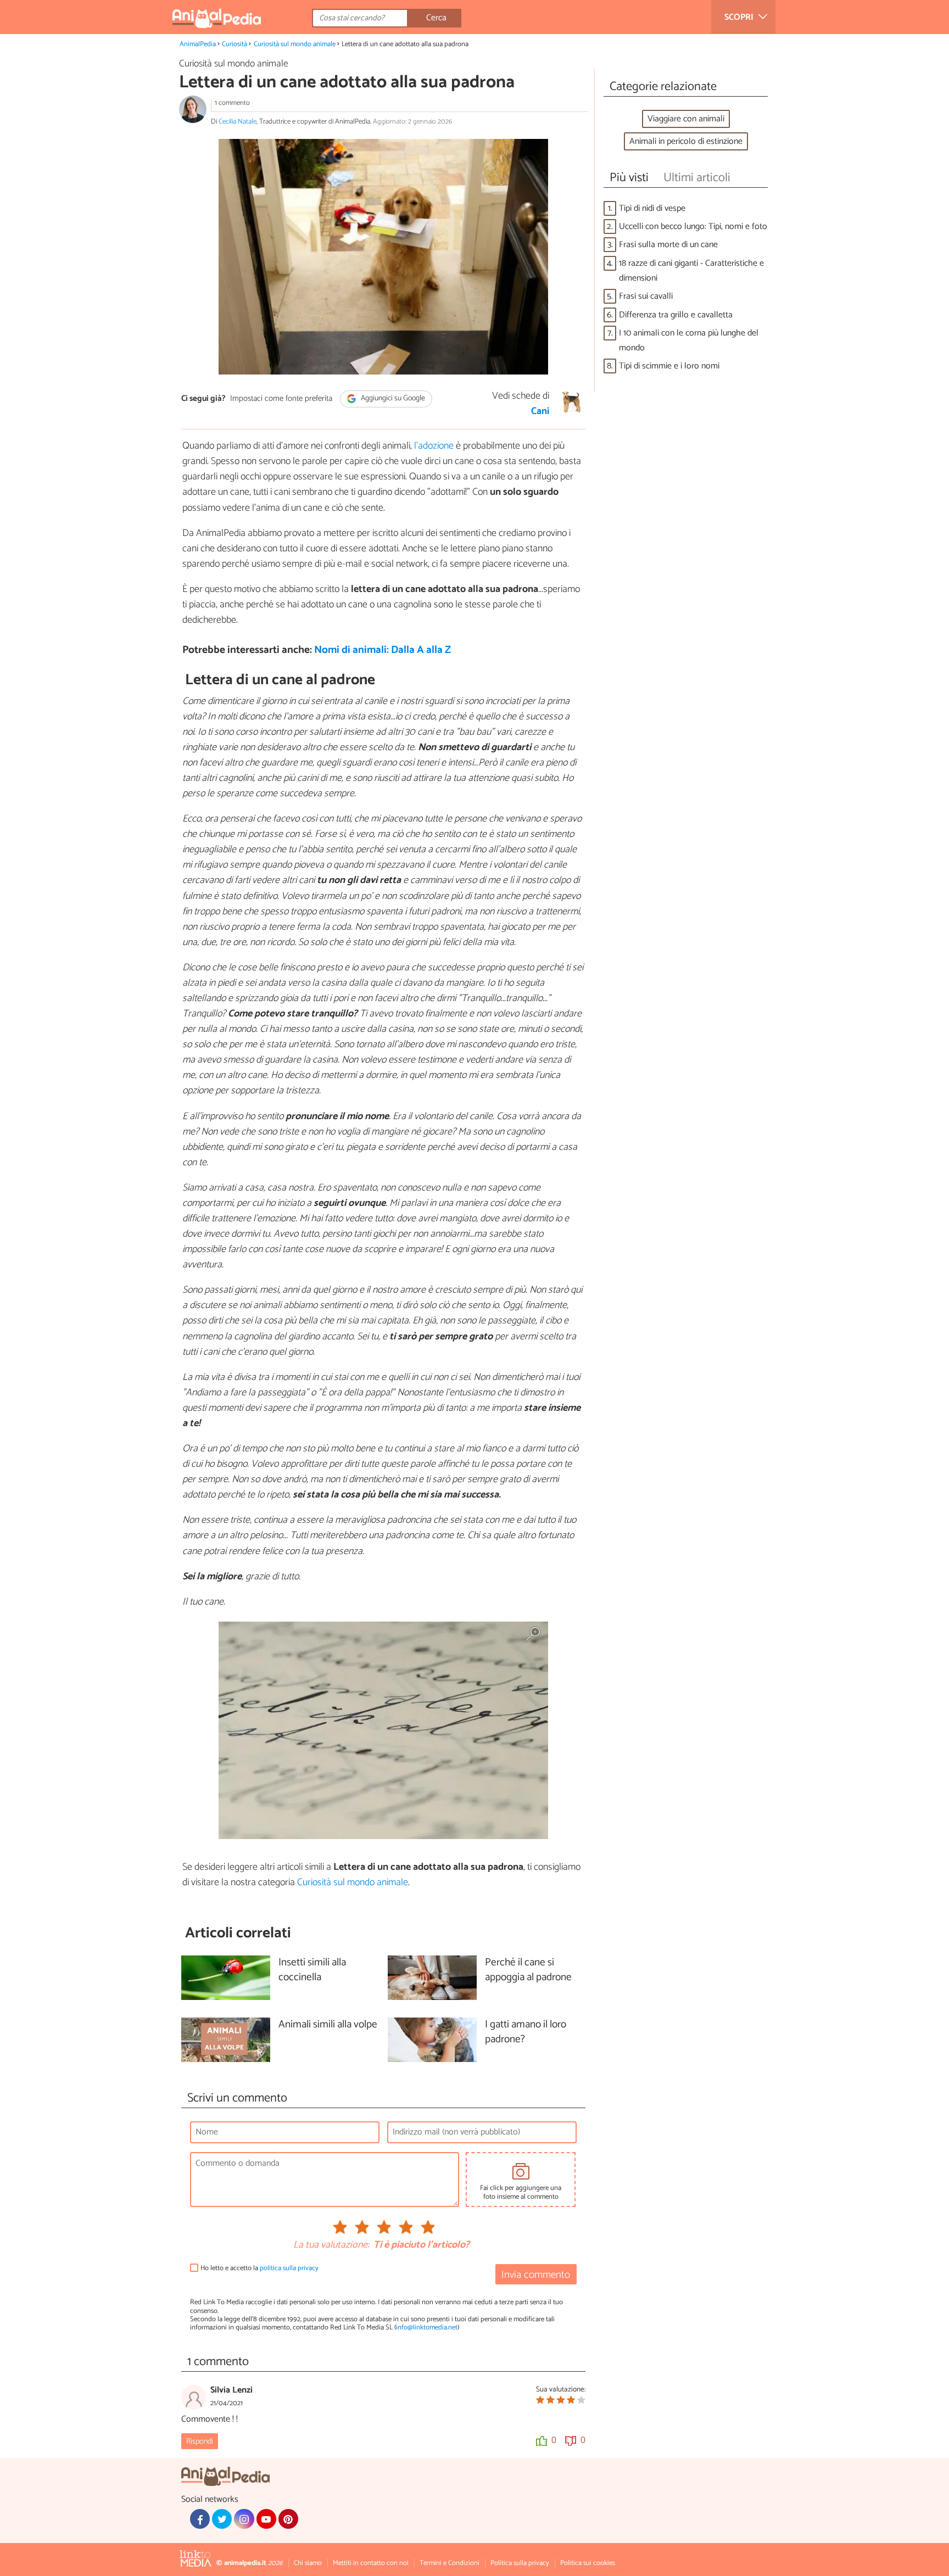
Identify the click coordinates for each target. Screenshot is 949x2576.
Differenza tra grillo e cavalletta (676, 315)
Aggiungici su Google (392, 399)
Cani (540, 411)
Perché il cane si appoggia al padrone (528, 1970)
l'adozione (434, 446)
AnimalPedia (198, 44)
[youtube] (266, 2519)
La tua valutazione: (331, 2245)
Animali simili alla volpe (328, 2025)
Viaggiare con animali (686, 119)
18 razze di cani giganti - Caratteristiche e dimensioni (691, 271)
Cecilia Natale (238, 122)
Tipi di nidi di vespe (652, 208)
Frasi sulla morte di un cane (668, 245)
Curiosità (235, 44)
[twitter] (222, 2519)
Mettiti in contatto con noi (371, 2563)
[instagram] (244, 2519)
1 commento (232, 103)
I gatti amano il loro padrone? (526, 2032)
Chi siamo (308, 2563)
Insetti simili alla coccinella (312, 1970)
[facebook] (200, 2519)
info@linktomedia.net (427, 2328)
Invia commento (536, 2275)
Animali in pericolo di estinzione (686, 141)
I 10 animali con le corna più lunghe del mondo (689, 340)
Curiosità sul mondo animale (295, 44)
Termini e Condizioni (450, 2563)
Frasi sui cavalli (646, 296)
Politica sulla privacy (520, 2563)
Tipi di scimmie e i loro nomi (669, 366)
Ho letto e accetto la (259, 2268)
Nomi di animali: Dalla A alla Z (383, 650)
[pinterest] (288, 2519)
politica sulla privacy (289, 2268)
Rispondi (200, 2441)
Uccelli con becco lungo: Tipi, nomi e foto (693, 227)
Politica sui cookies (588, 2563)
